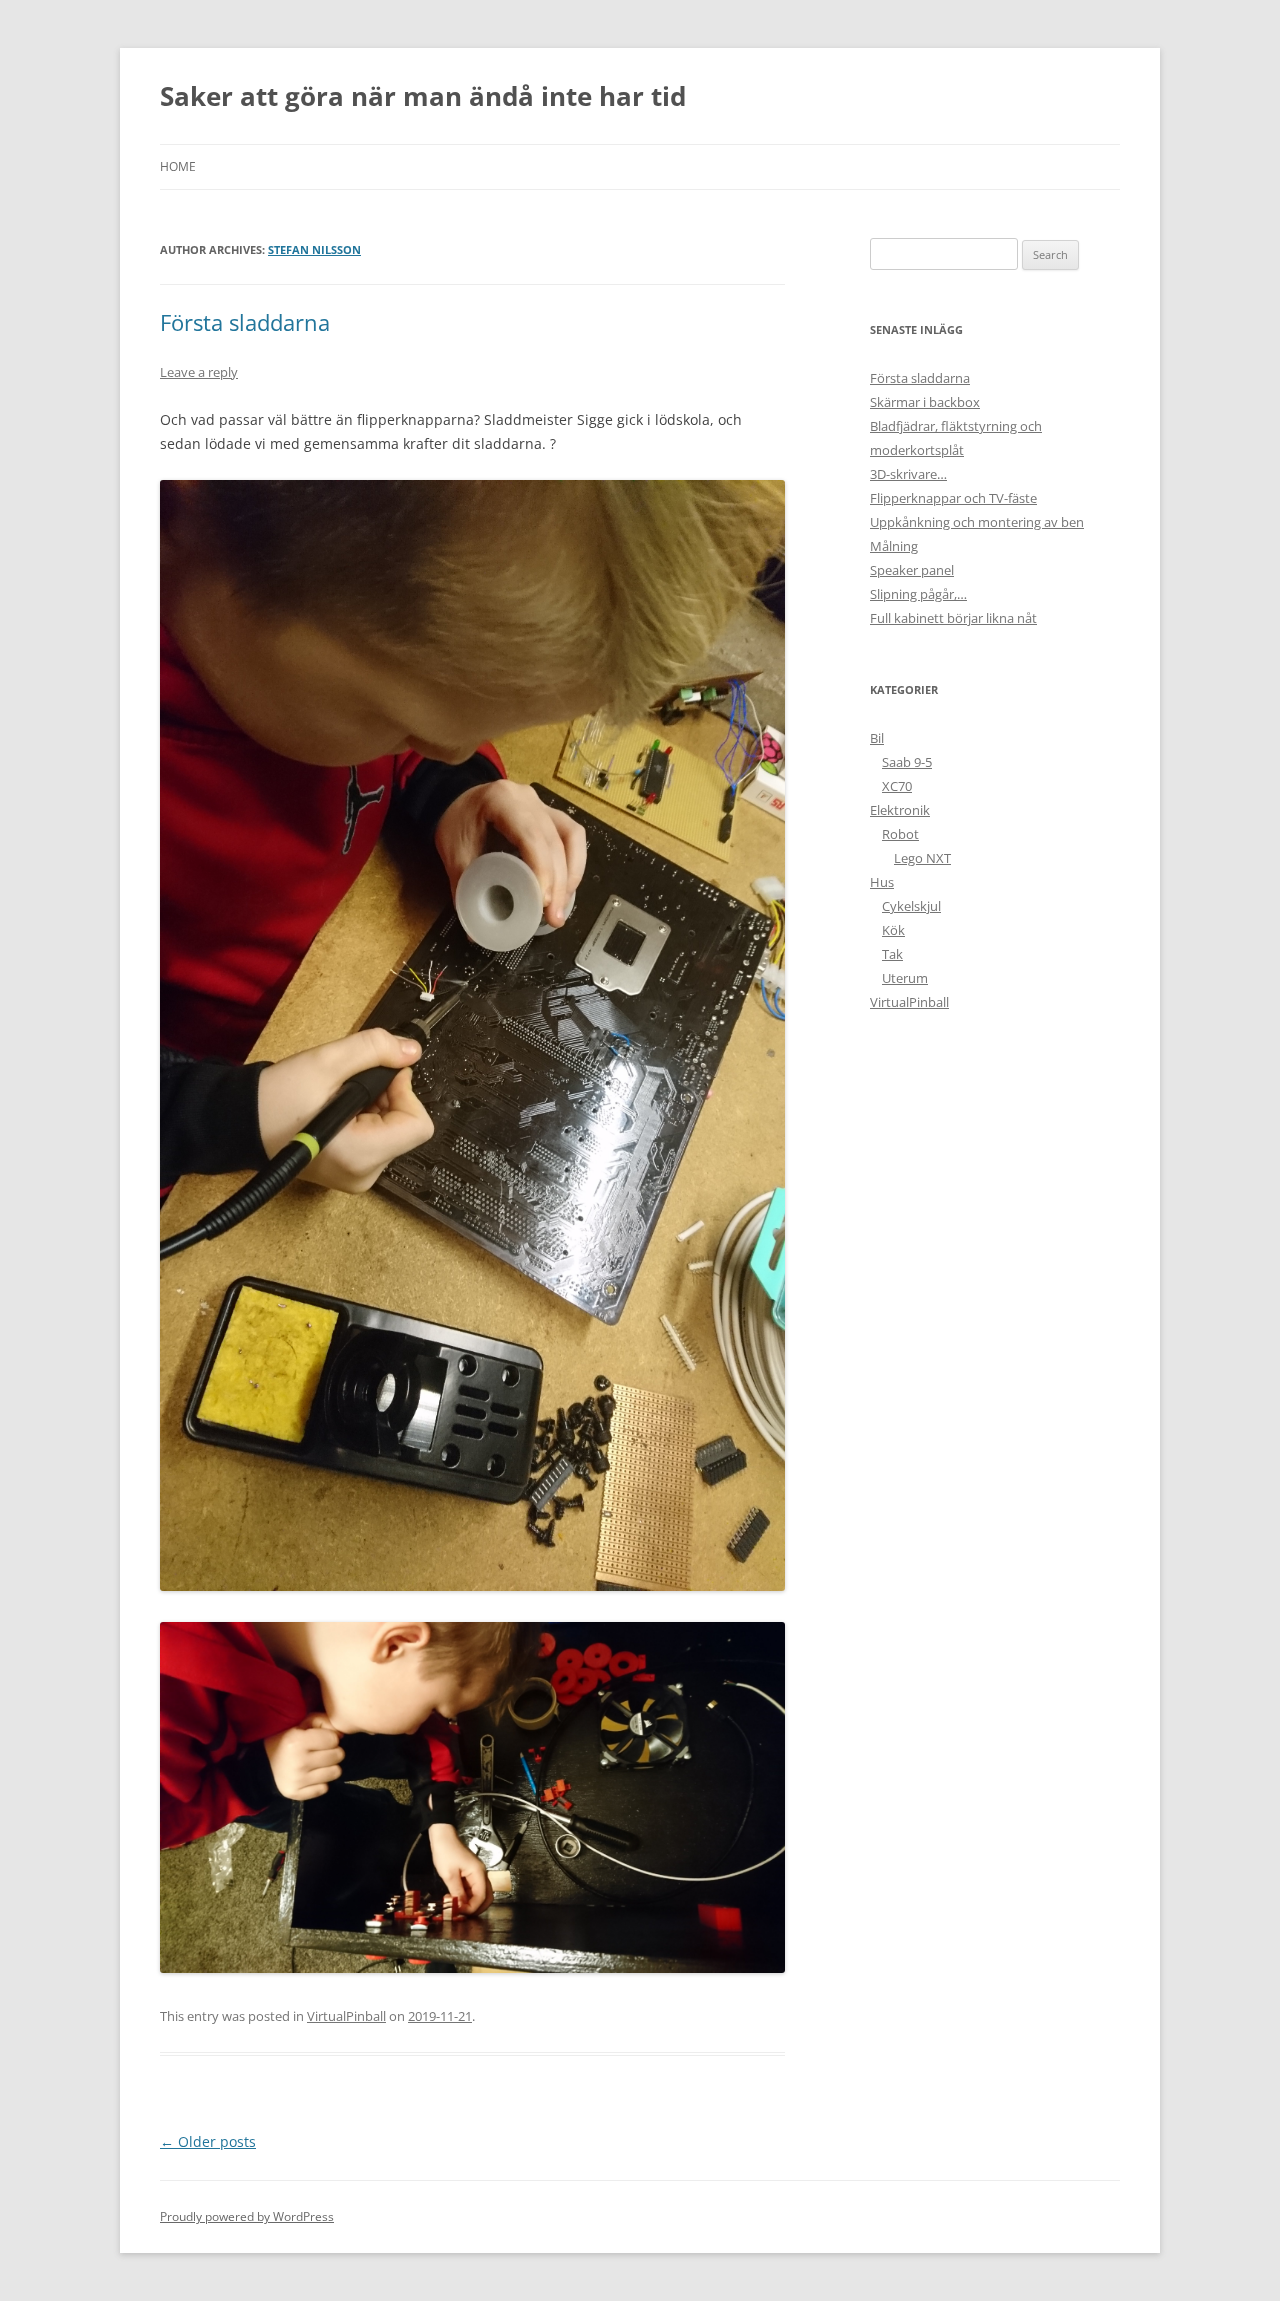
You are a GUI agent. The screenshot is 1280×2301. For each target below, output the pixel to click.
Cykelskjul (911, 906)
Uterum (905, 978)
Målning (894, 546)
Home (178, 166)
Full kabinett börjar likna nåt (953, 618)
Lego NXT (922, 858)
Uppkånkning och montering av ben (977, 522)
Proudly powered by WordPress (247, 2216)
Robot (900, 834)
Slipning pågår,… (918, 594)
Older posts (208, 2141)
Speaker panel (912, 570)
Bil (877, 738)
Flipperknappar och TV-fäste (953, 498)
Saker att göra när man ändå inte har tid (423, 96)
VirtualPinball (346, 2016)
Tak (892, 954)
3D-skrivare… (908, 474)
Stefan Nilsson (314, 249)
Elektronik (900, 810)
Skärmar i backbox (925, 402)
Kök (893, 930)
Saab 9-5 (907, 762)
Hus (882, 882)
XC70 (897, 786)
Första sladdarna (245, 322)
